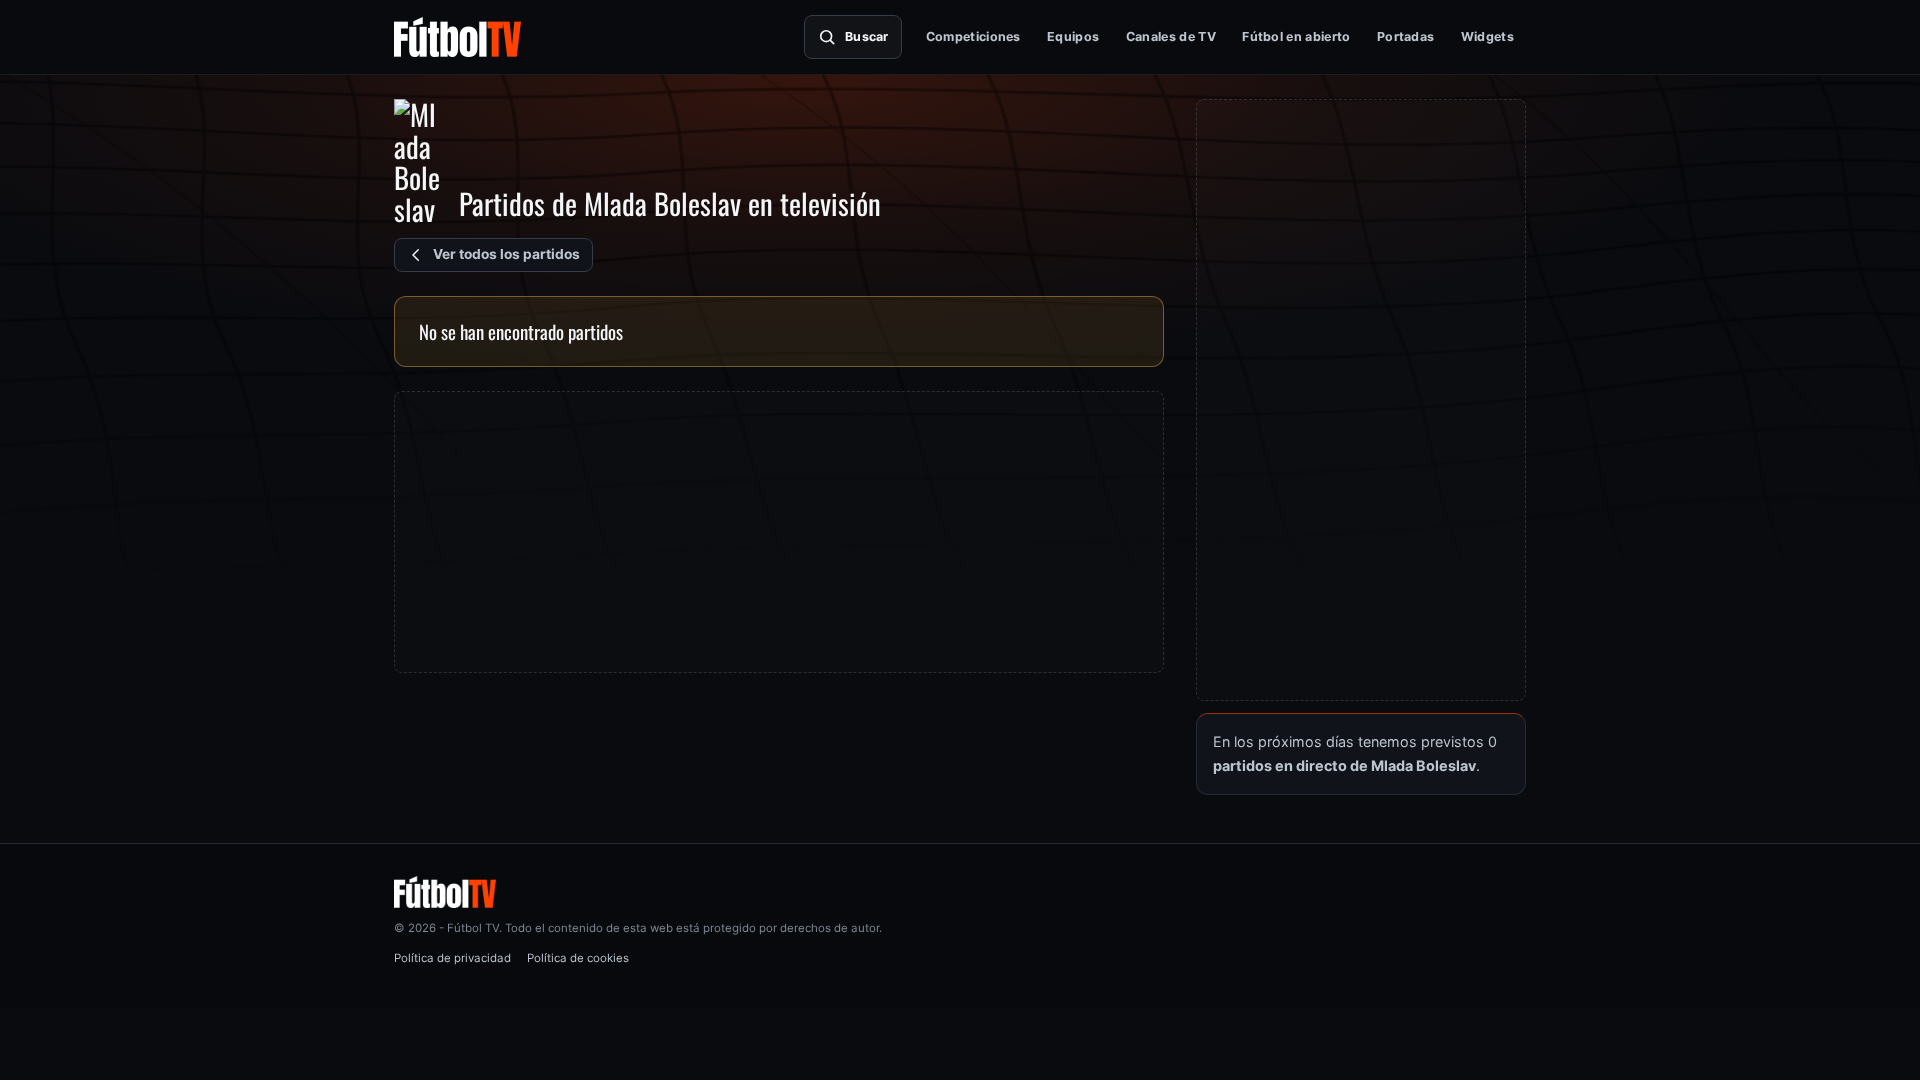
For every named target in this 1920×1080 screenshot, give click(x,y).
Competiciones (973, 36)
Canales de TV (1171, 36)
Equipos (1073, 36)
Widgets (1487, 36)
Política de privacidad (452, 958)
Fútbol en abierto (1296, 36)
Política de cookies (578, 958)
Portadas (1406, 36)
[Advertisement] (779, 532)
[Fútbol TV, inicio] (457, 37)
